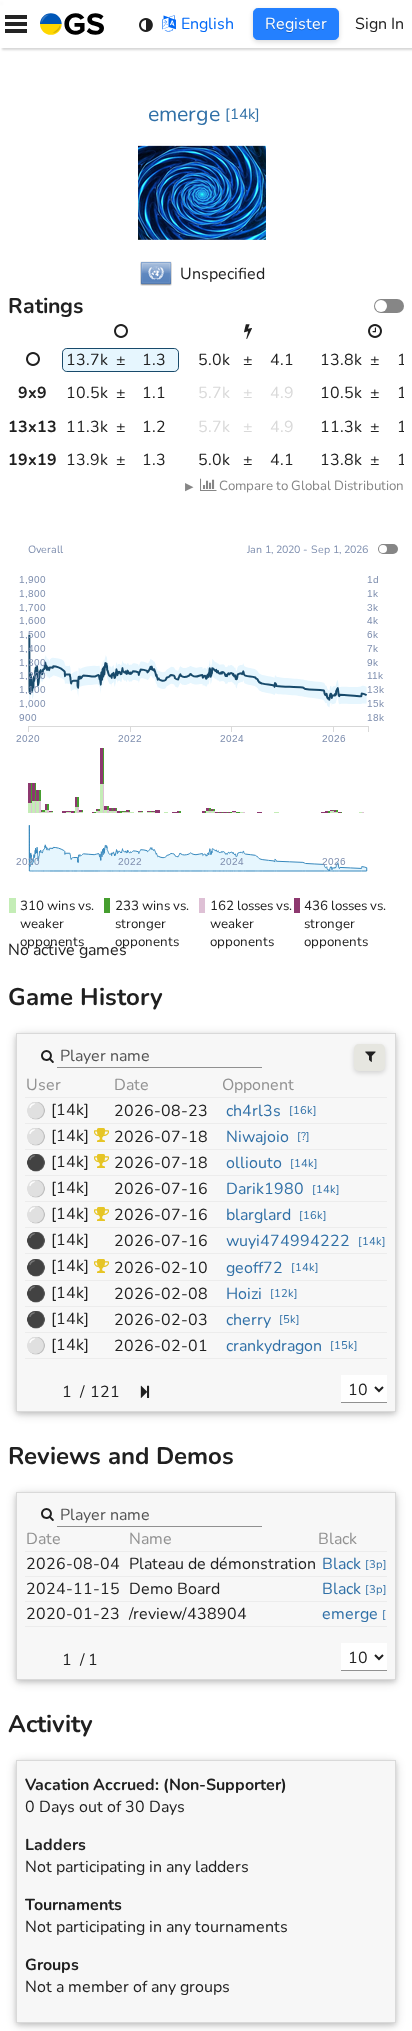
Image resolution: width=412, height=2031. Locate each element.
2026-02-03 (161, 1320)
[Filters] (369, 1057)
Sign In (379, 24)
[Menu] (16, 24)
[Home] (68, 24)
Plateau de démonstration (222, 1564)
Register (296, 24)
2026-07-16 (161, 1189)
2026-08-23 (161, 1111)
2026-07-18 (161, 1137)
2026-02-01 (161, 1346)
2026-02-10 (161, 1268)
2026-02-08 (161, 1294)
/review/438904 (188, 1614)
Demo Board (174, 1589)
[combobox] (159, 1055)
